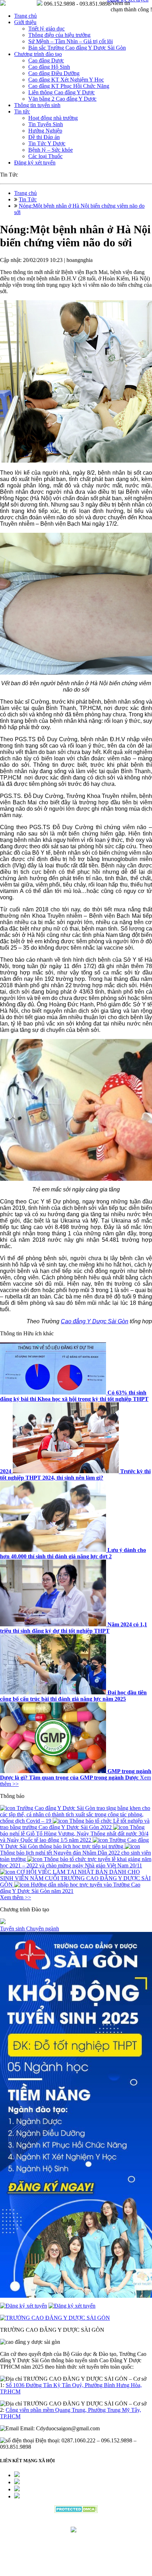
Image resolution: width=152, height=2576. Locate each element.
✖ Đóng (130, 1277)
